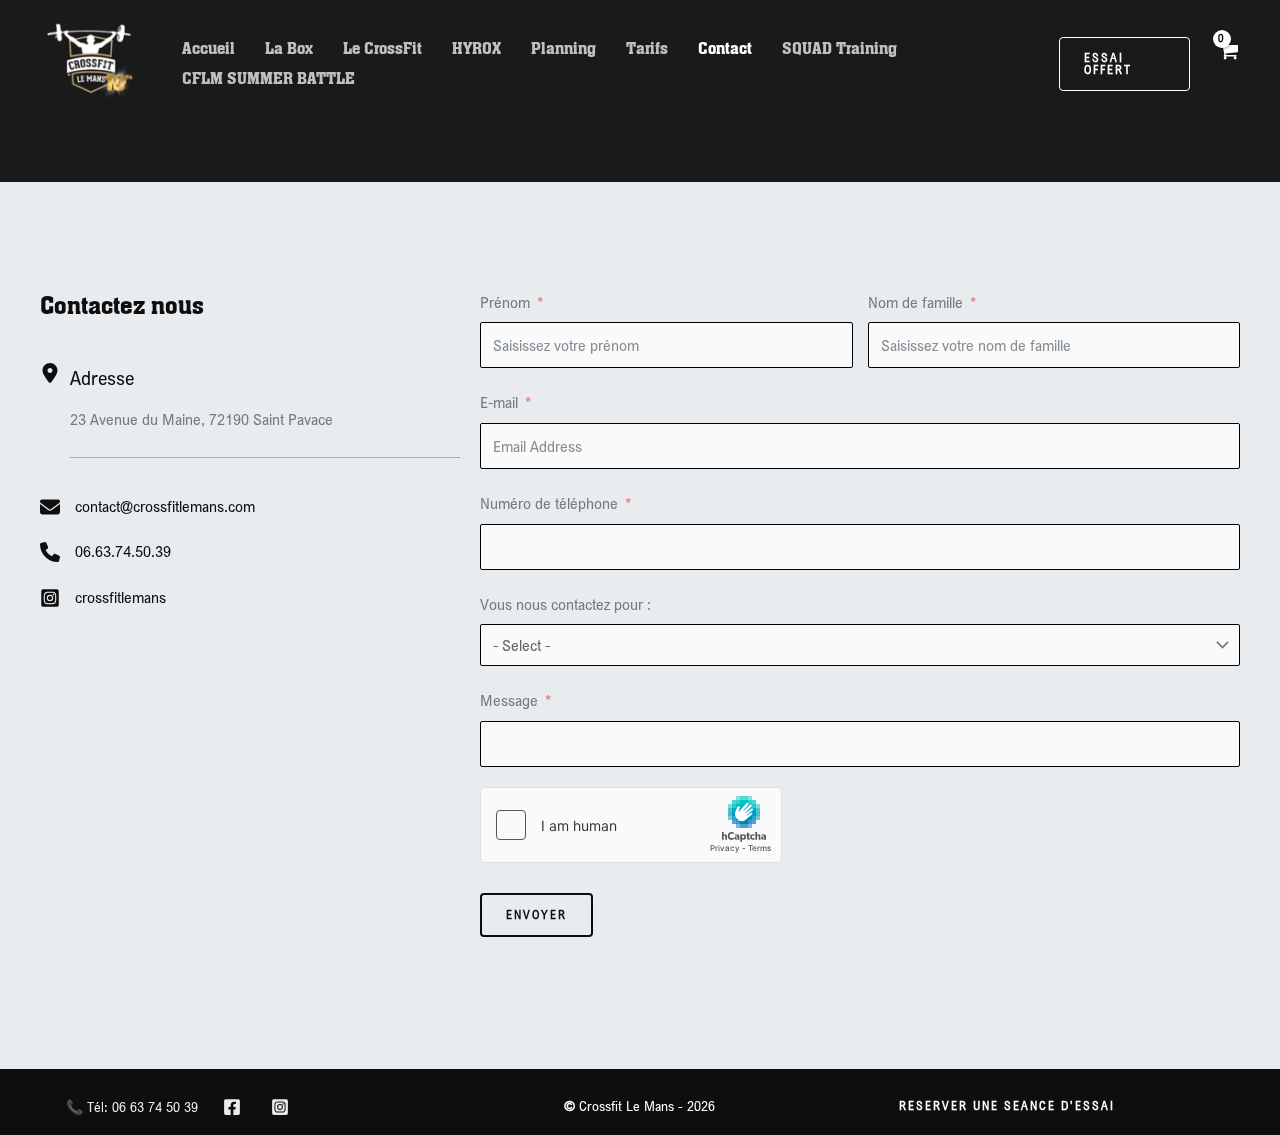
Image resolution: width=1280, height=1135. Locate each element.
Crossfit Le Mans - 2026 (639, 1105)
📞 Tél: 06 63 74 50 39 (132, 1106)
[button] (1124, 64)
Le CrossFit (382, 48)
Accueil (208, 48)
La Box (289, 48)
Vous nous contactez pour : (565, 604)
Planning (563, 48)
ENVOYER (536, 914)
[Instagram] (280, 1107)
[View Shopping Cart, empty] (1227, 64)
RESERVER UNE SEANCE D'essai (1007, 1105)
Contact (725, 48)
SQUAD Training (839, 48)
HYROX (476, 48)
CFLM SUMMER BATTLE (268, 78)
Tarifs (647, 48)
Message (509, 700)
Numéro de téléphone (549, 503)
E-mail (499, 402)
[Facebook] (232, 1107)
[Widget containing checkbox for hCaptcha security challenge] (631, 825)
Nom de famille (915, 302)
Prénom (505, 302)
